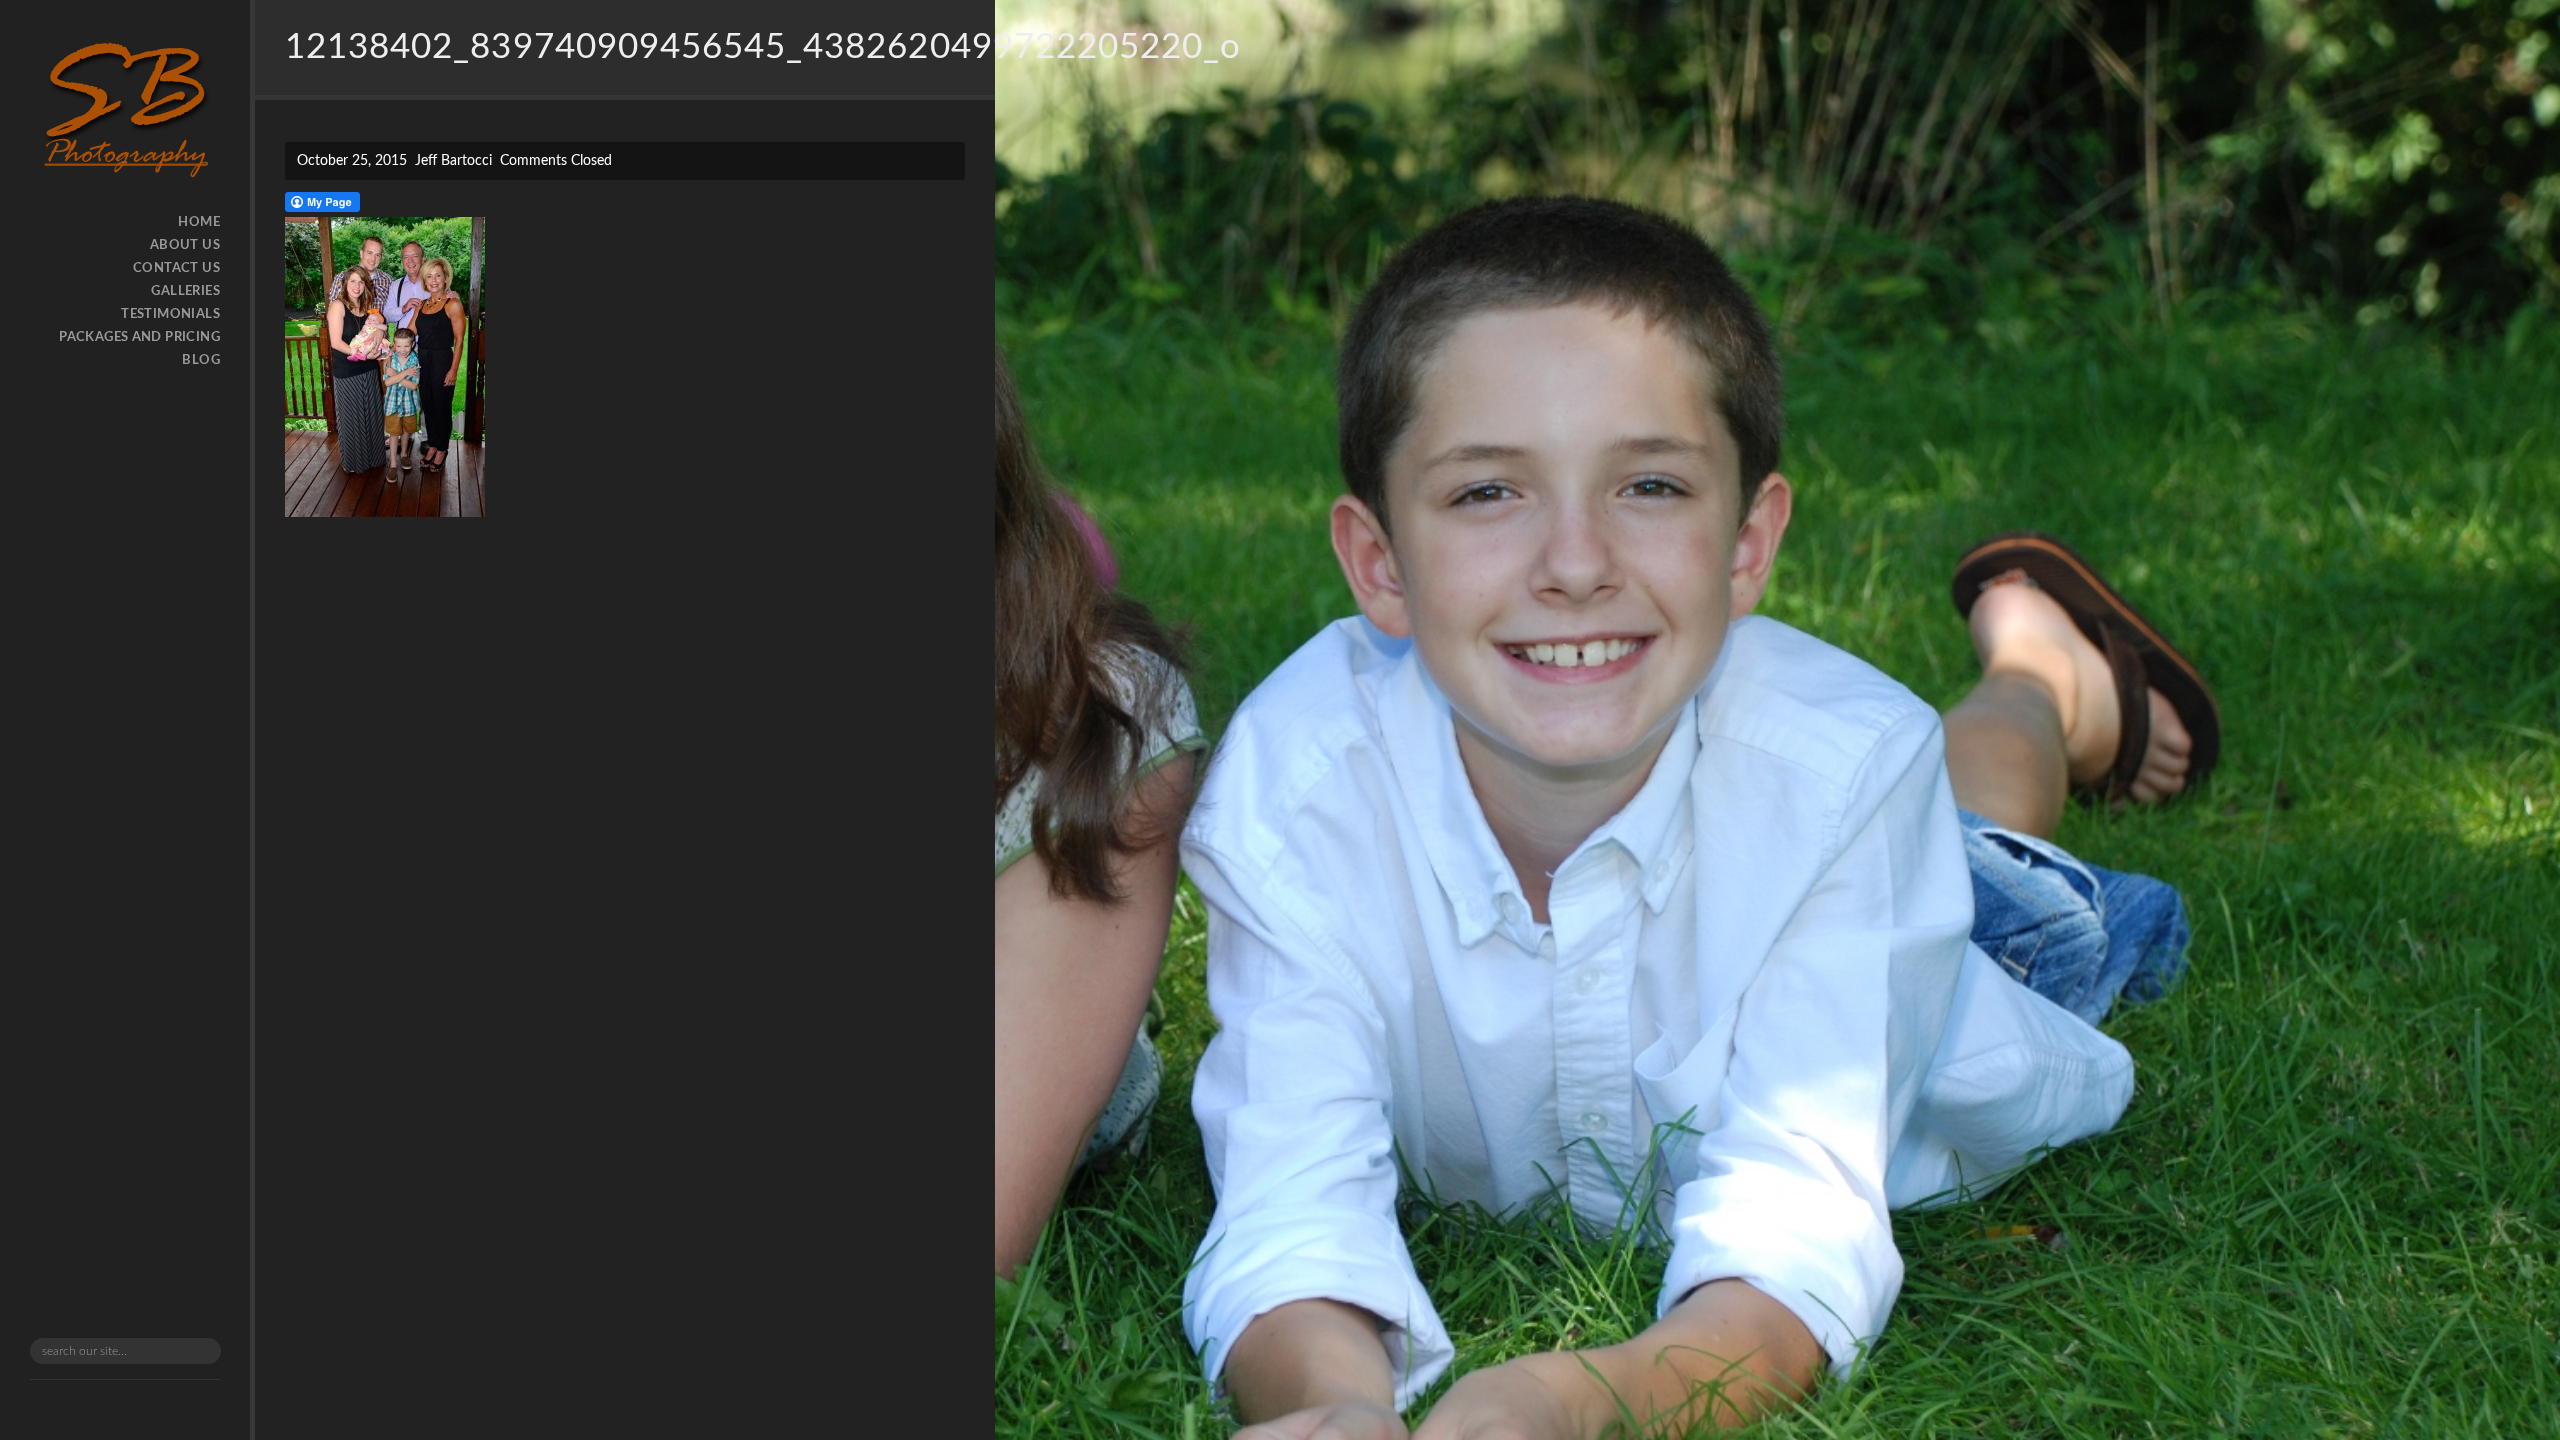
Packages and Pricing (139, 337)
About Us (185, 245)
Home (199, 222)
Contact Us (176, 268)
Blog (201, 360)
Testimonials (170, 314)
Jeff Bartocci (453, 161)
